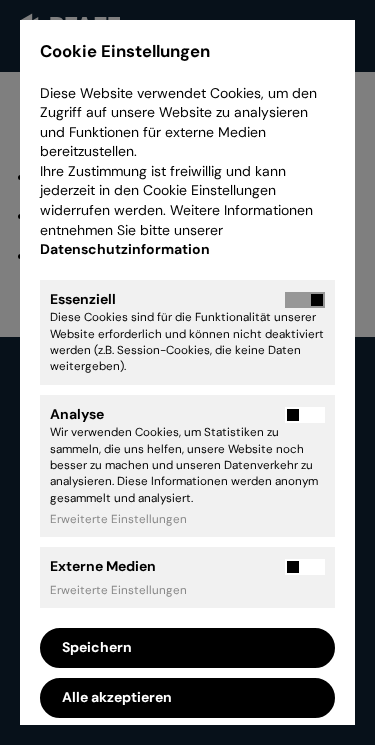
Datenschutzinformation (126, 249)
